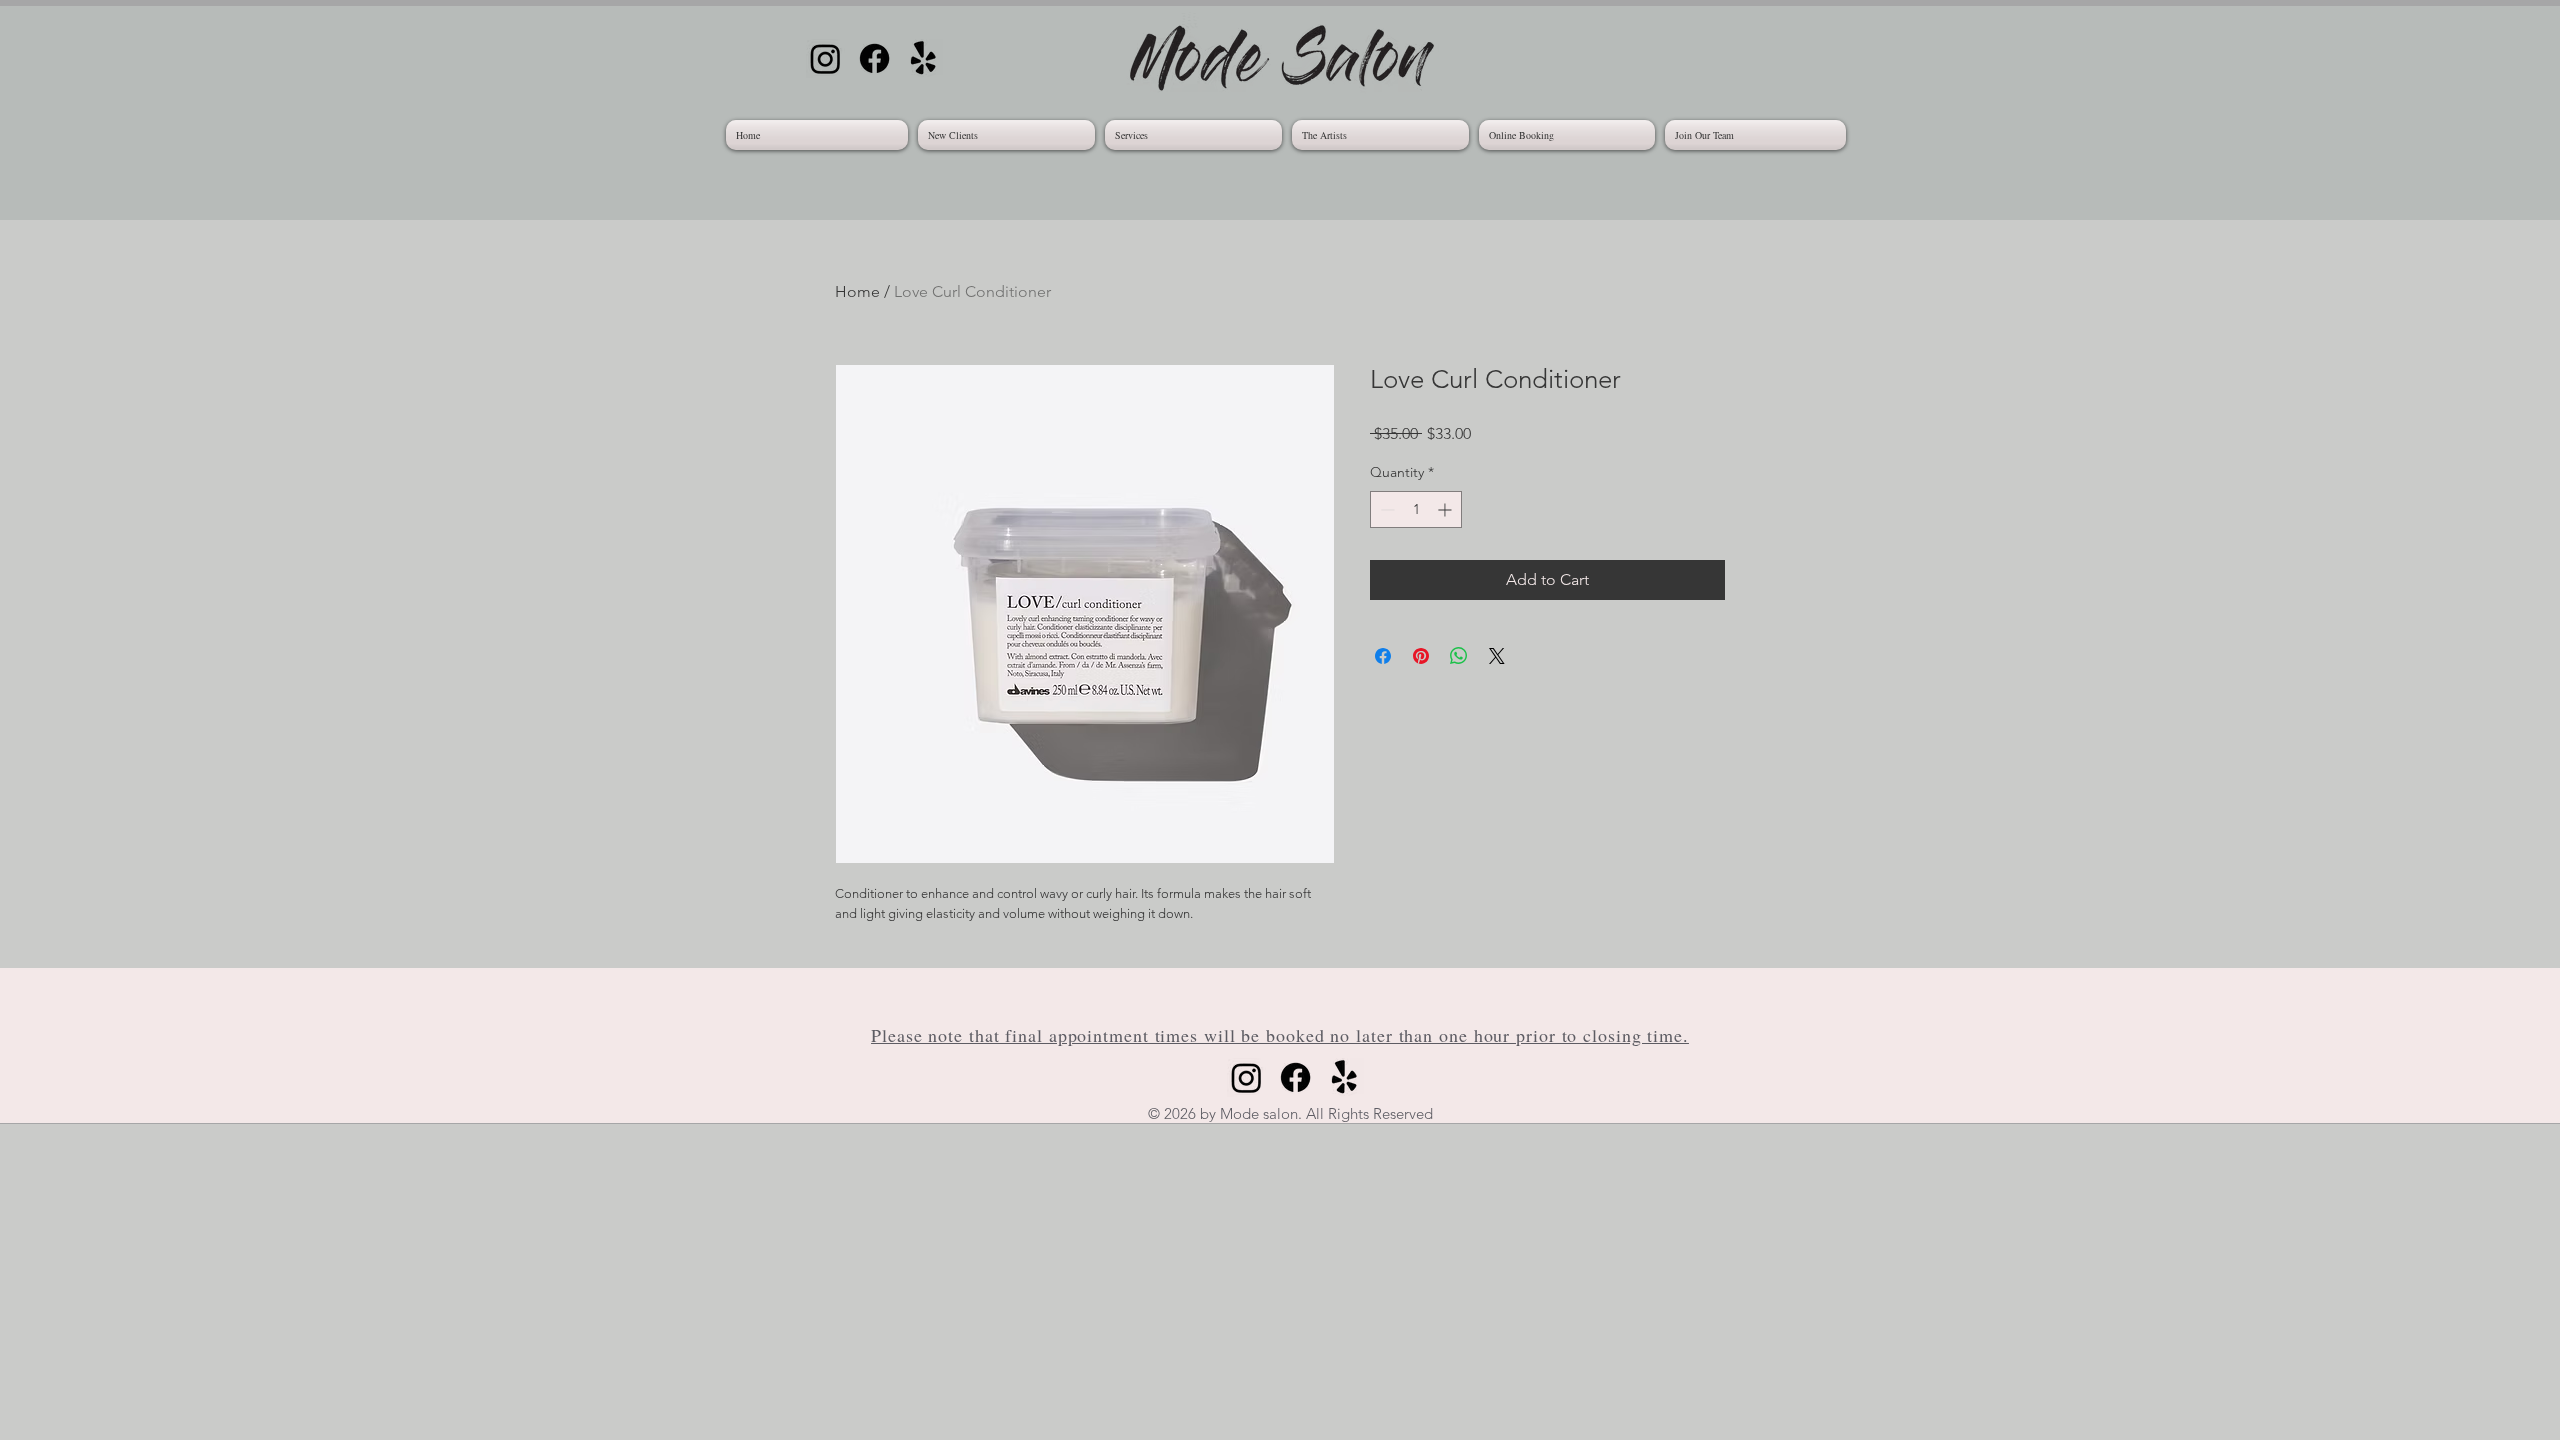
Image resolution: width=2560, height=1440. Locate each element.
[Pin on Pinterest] (1421, 656)
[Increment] (1446, 509)
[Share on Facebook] (1383, 656)
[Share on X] (1497, 656)
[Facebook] (874, 58)
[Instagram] (825, 58)
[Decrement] (1385, 509)
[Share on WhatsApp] (1459, 656)
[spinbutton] (1416, 509)
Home (857, 291)
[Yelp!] (923, 58)
